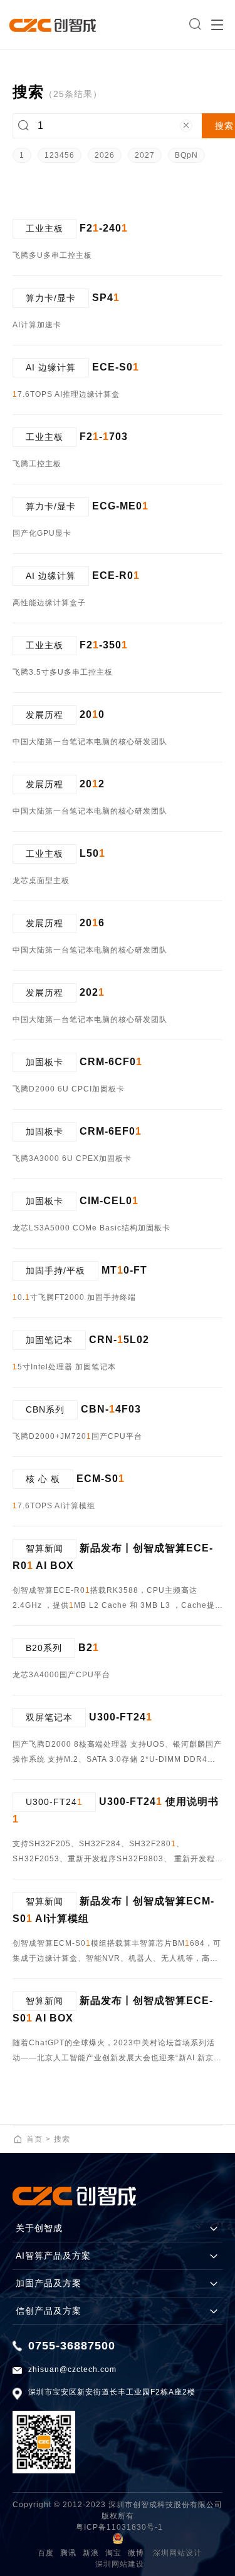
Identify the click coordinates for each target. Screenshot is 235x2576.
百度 (46, 2553)
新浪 (91, 2553)
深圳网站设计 (177, 2553)
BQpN (186, 155)
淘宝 (113, 2553)
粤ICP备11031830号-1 (119, 2527)
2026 (105, 155)
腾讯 (68, 2553)
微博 (136, 2553)
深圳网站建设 (120, 2564)
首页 (34, 2139)
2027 (145, 155)
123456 (60, 155)
